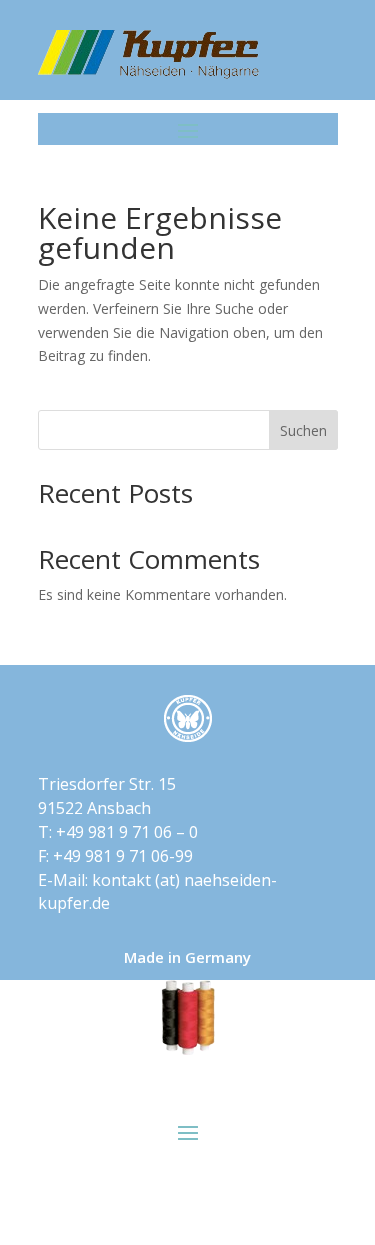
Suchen (303, 430)
